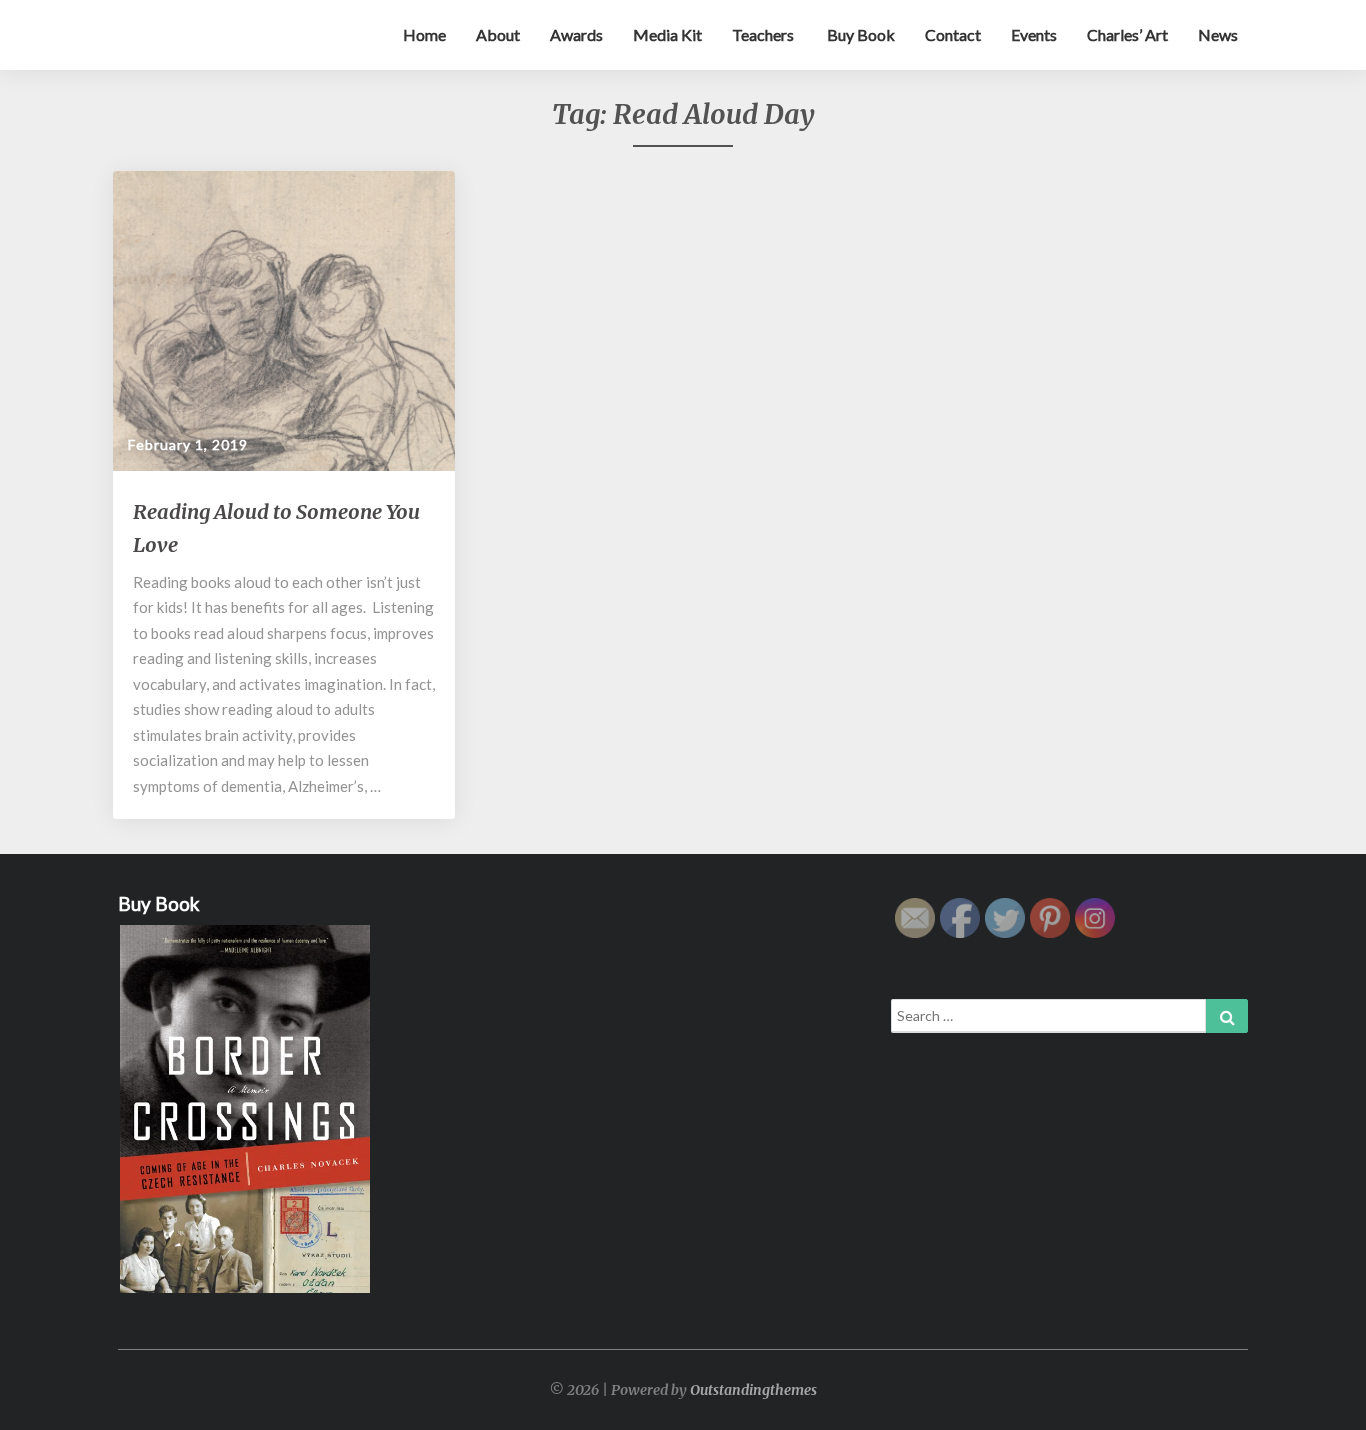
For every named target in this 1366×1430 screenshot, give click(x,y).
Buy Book (859, 34)
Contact (953, 34)
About (498, 34)
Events (1034, 34)
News (1218, 34)
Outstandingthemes (753, 1390)
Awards (576, 34)
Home (424, 34)
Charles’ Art (1127, 34)
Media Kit (667, 34)
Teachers (763, 34)
